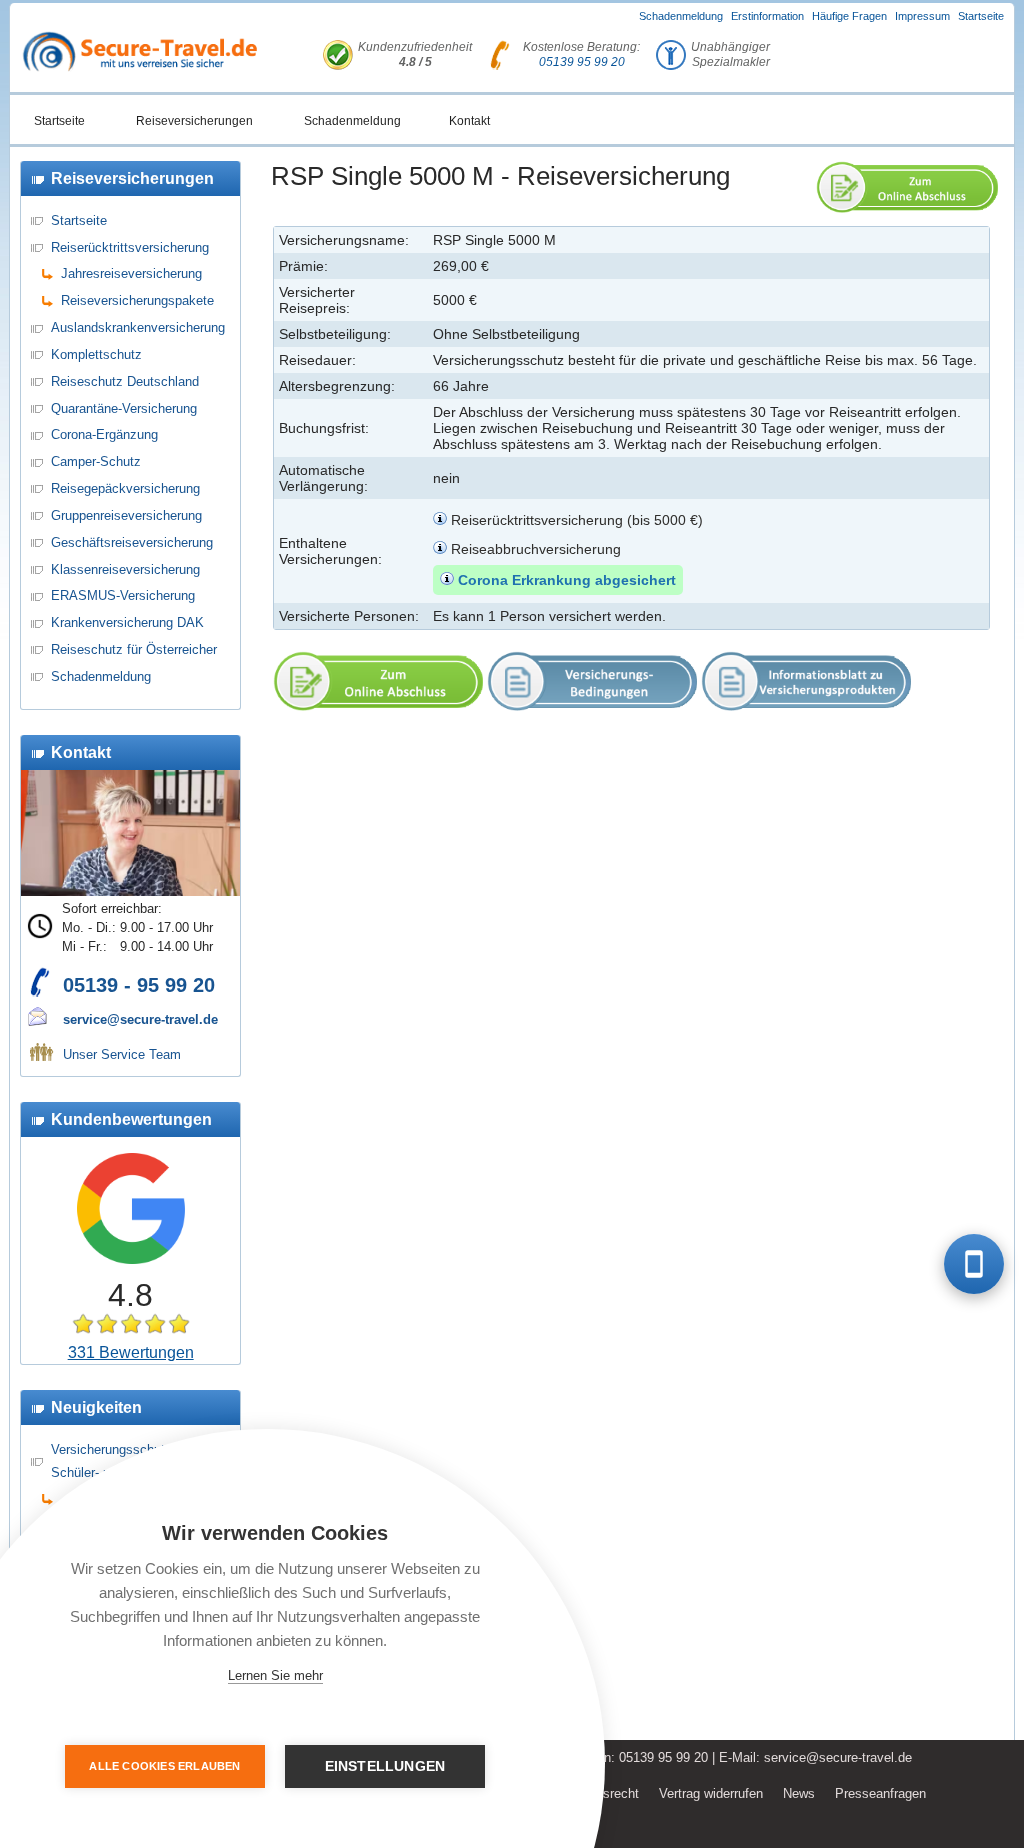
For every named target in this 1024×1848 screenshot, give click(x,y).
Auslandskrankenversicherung (138, 327)
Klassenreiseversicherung (125, 569)
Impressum (922, 16)
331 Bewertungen (131, 1352)
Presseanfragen (880, 1793)
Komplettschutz (96, 354)
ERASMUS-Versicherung (123, 595)
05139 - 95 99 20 (139, 985)
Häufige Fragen (849, 16)
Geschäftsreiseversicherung (132, 542)
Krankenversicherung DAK (127, 622)
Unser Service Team (122, 1054)
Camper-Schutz (96, 461)
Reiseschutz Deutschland (125, 381)
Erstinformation (767, 16)
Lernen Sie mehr (275, 1675)
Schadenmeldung (681, 16)
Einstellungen (385, 1766)
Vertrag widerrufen (711, 1793)
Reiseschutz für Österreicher (134, 649)
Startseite (981, 16)
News (799, 1793)
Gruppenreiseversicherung (126, 515)
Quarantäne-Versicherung (124, 408)
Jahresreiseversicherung (131, 273)
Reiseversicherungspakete (137, 300)
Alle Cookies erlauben (164, 1766)
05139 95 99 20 (582, 62)
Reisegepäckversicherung (125, 488)
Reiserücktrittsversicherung (130, 247)
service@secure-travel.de (140, 1019)
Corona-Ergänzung (104, 434)
